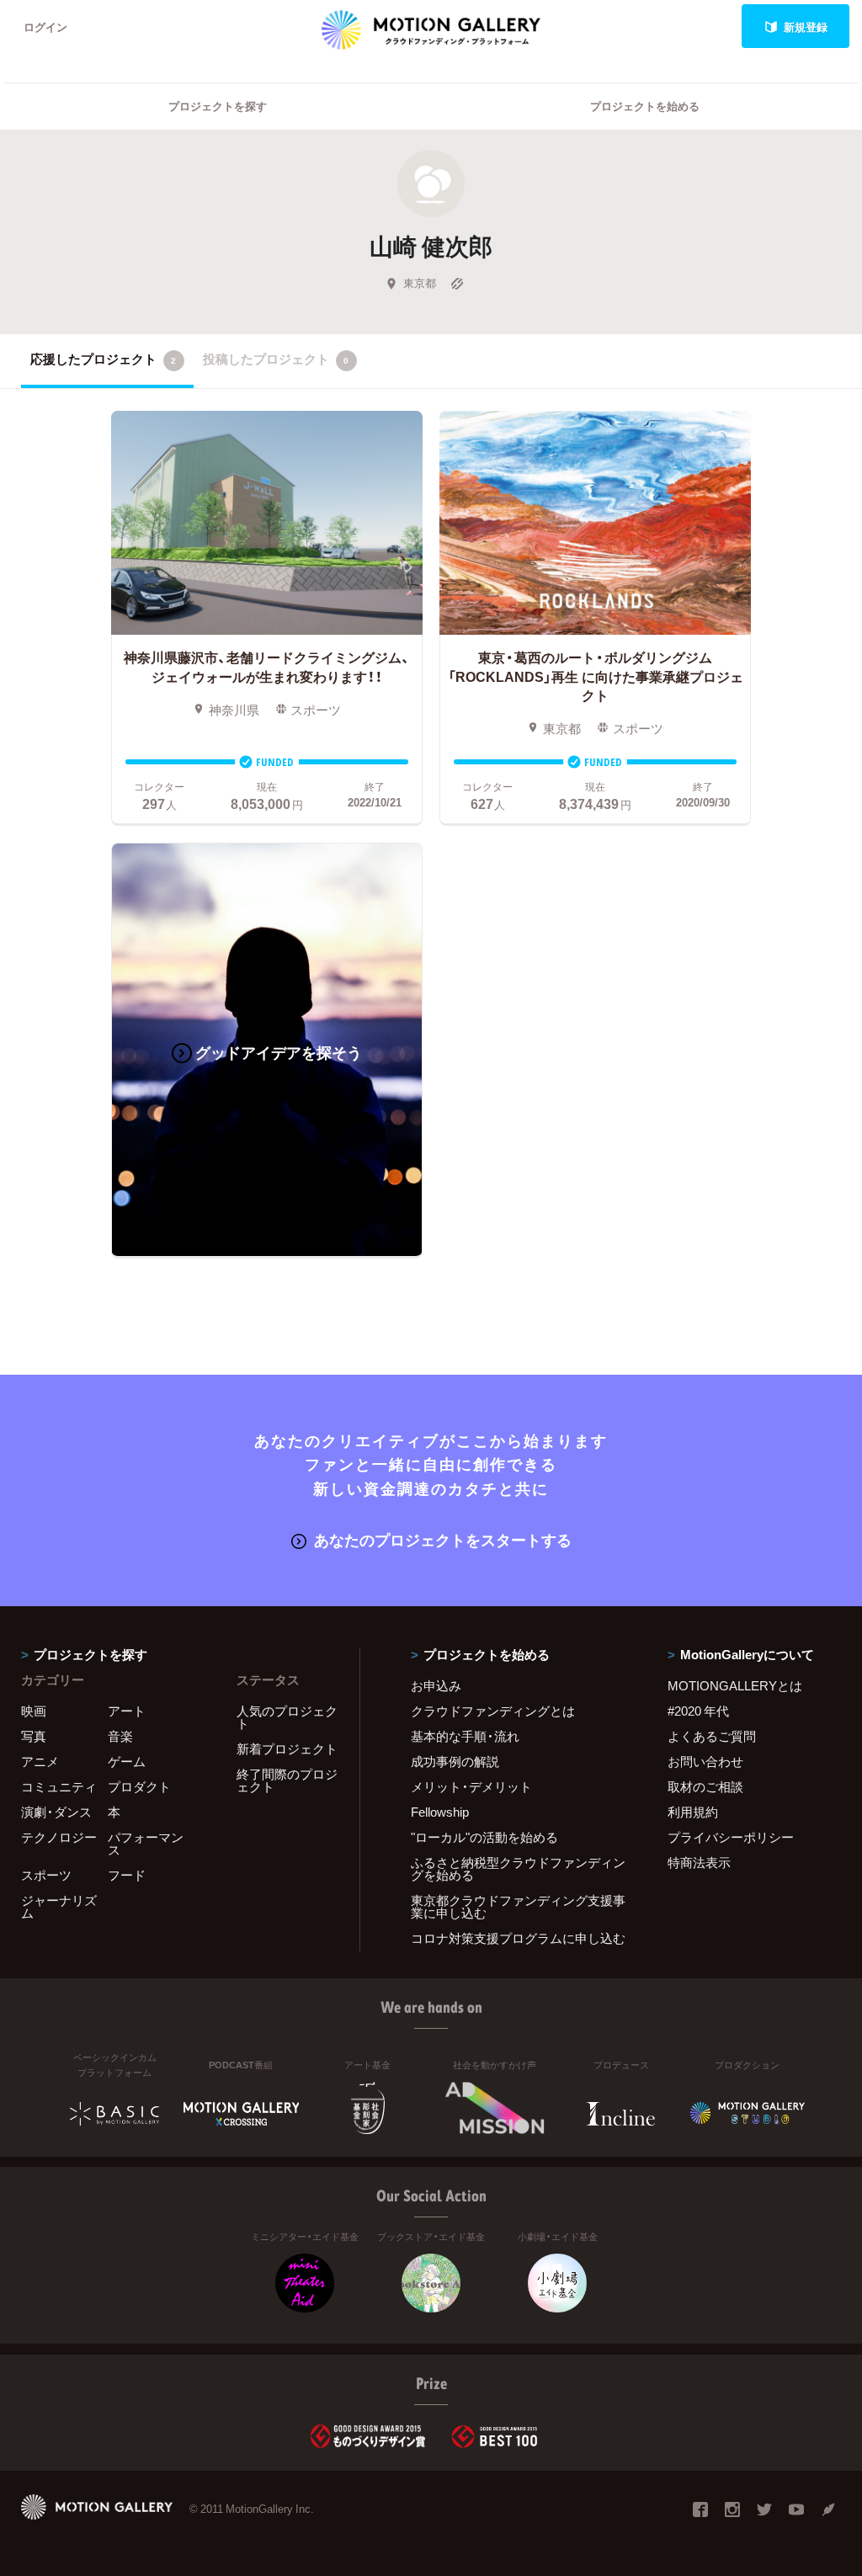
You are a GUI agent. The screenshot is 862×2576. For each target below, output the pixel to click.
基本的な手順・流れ (465, 1736)
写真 (34, 1736)
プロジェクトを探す (218, 106)
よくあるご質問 (712, 1736)
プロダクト (139, 1786)
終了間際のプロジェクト (287, 1780)
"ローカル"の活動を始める (484, 1837)
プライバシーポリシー (731, 1837)
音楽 (120, 1736)
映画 (34, 1711)
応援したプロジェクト (103, 359)
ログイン (45, 27)
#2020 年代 (698, 1711)
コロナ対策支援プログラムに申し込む (518, 1938)
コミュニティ (59, 1786)
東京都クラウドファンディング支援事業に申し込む (518, 1906)
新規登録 (806, 27)
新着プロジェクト (287, 1748)
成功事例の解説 (455, 1761)
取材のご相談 (705, 1786)
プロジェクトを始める (645, 106)
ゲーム (127, 1761)
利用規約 (693, 1812)
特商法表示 (699, 1862)
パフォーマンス (146, 1843)
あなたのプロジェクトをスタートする (443, 1539)
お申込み (436, 1685)
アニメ (40, 1761)
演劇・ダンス (56, 1812)
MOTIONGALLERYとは (735, 1685)
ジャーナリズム (59, 1906)
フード (127, 1875)
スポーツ (46, 1875)
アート (127, 1711)
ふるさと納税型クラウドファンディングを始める (518, 1868)
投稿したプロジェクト (276, 359)
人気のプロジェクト (287, 1717)
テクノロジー (59, 1837)
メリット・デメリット (471, 1786)
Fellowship (440, 1812)
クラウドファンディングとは (493, 1711)
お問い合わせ (705, 1761)
